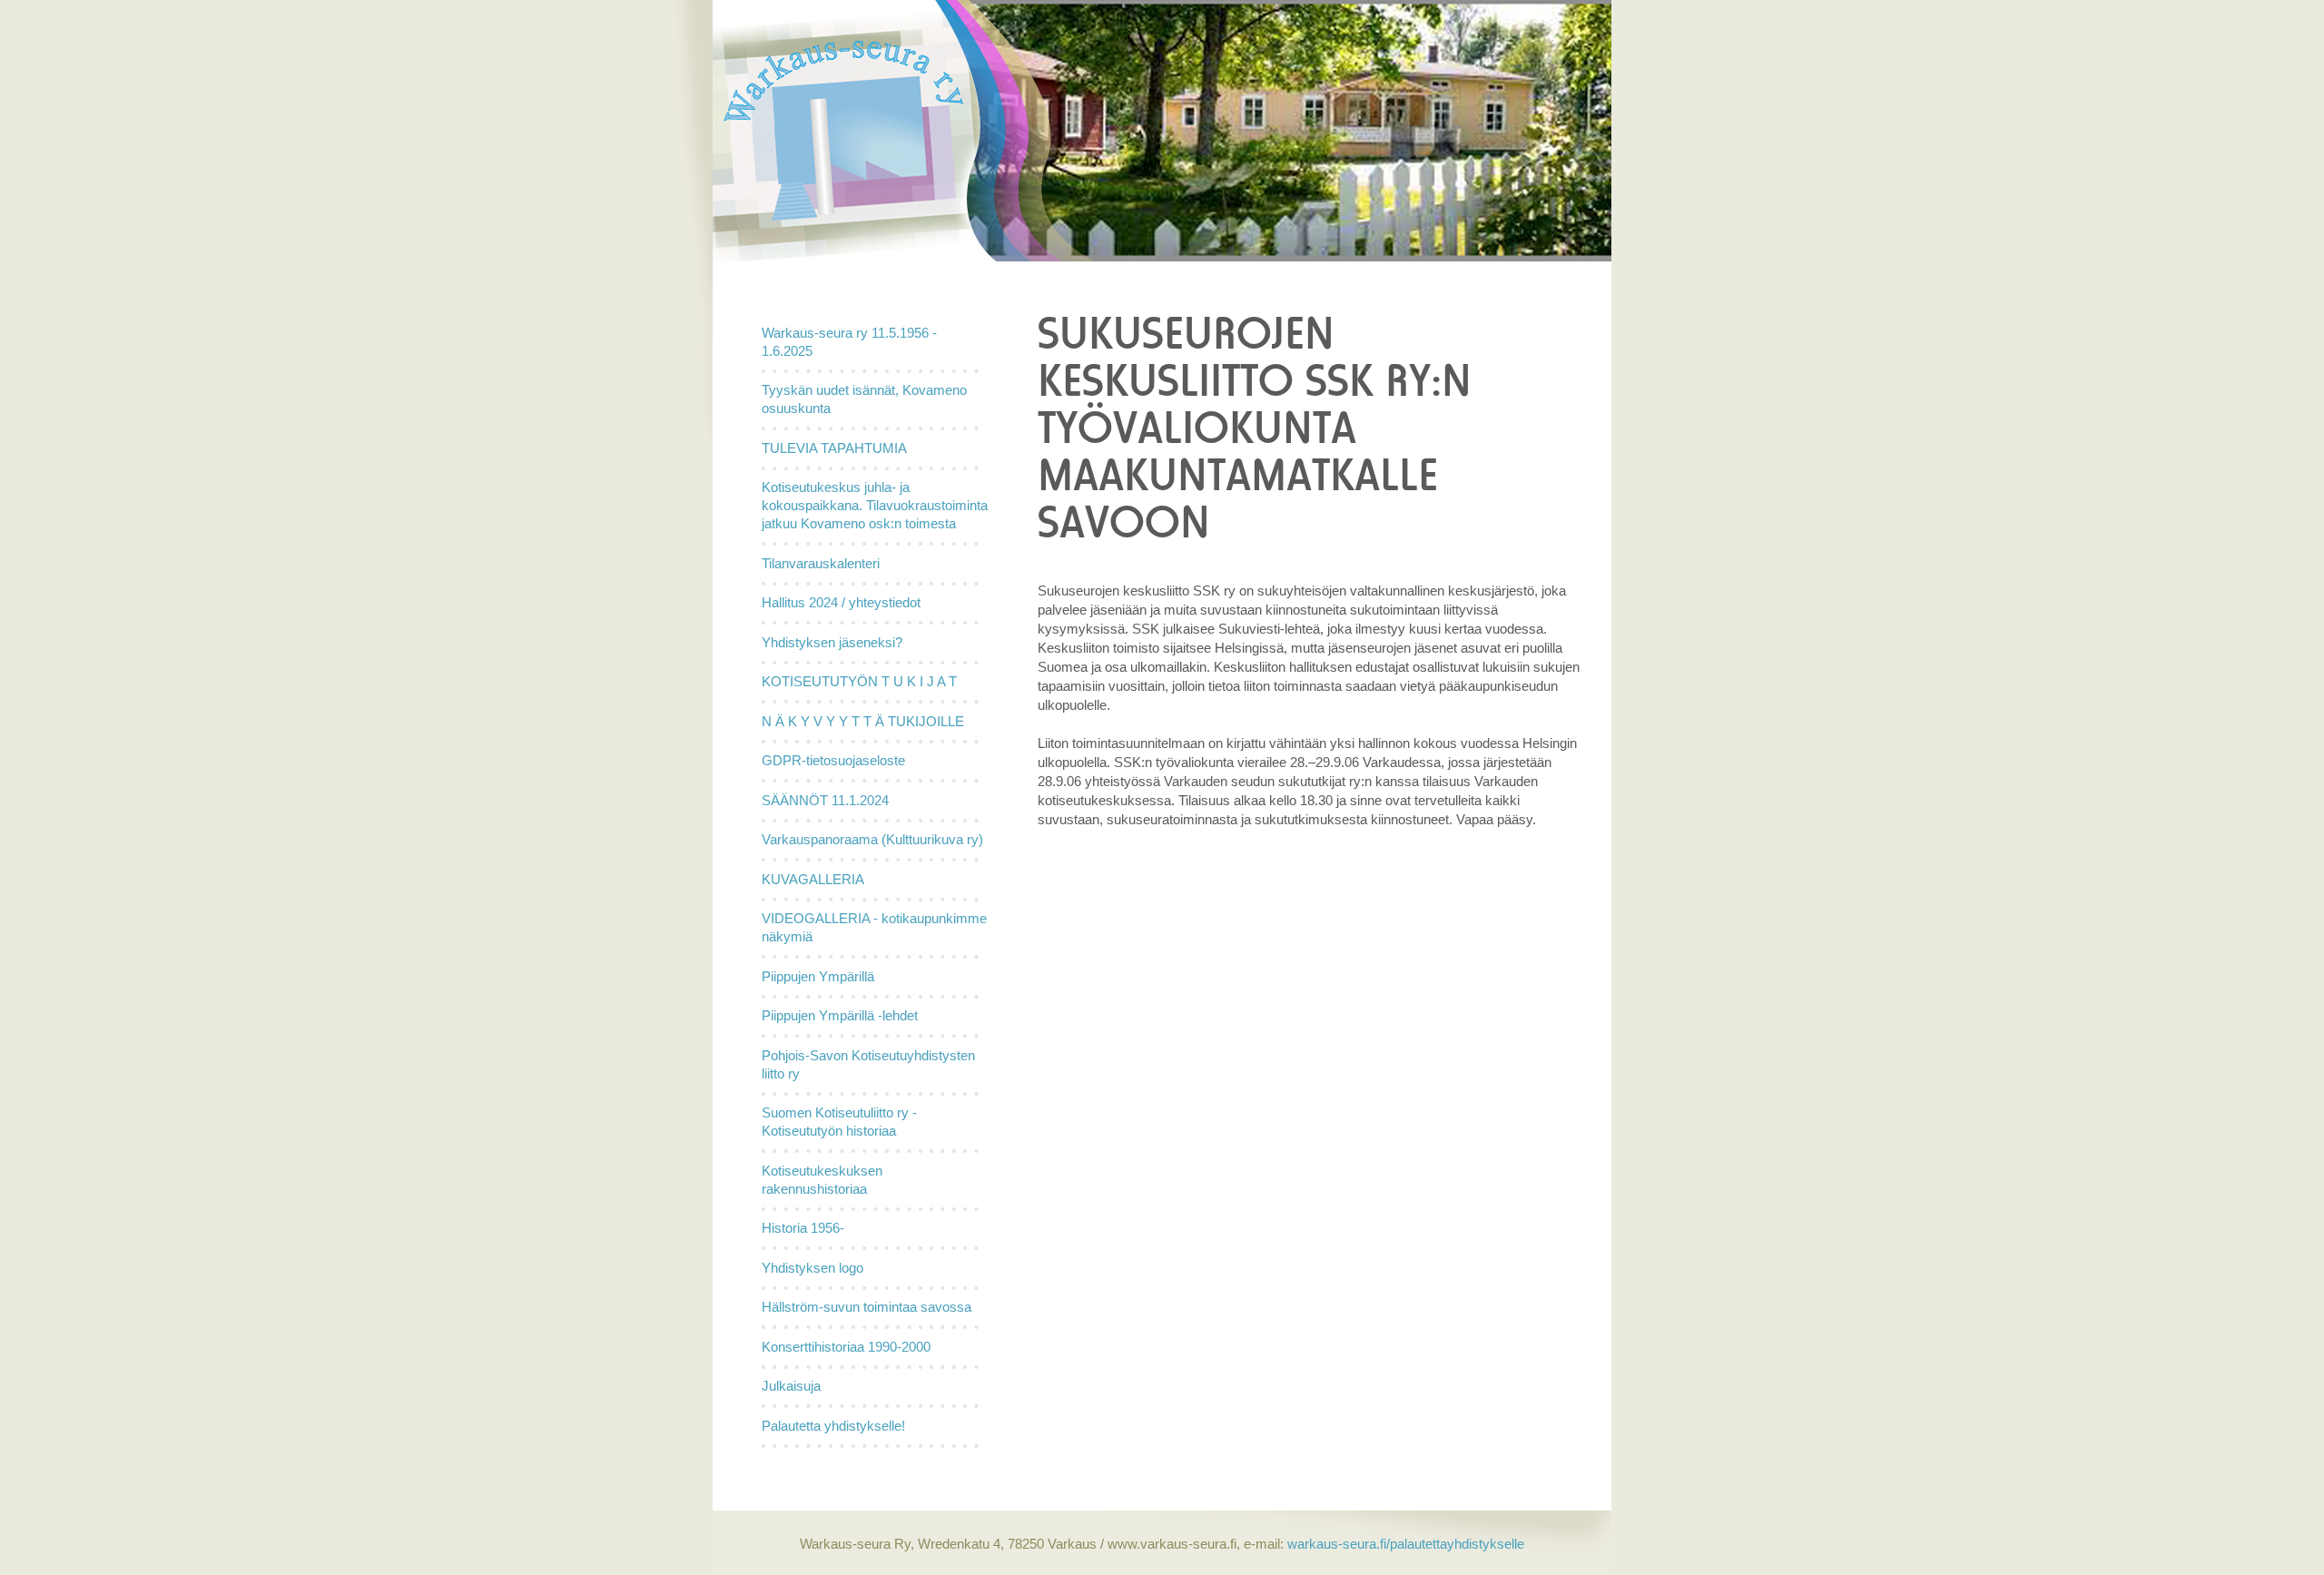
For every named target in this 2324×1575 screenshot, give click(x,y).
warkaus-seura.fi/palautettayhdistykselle (1404, 1544)
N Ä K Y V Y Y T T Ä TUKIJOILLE (863, 721)
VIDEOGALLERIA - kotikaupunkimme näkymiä (874, 927)
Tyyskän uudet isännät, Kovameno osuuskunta (864, 399)
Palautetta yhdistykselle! (833, 1426)
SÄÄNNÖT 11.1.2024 (825, 800)
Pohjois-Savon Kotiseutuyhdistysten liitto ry (868, 1064)
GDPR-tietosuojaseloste (833, 760)
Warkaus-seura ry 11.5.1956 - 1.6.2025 (849, 342)
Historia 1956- (803, 1228)
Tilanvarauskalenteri (821, 563)
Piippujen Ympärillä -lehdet (840, 1015)
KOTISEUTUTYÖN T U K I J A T (859, 681)
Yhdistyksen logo (812, 1268)
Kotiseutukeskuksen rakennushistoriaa (822, 1180)
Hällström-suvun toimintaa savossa (867, 1307)
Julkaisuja (791, 1386)
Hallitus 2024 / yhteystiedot (841, 602)
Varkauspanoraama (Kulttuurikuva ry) (872, 839)
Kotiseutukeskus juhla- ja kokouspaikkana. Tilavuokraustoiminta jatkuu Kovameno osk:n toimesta (875, 505)
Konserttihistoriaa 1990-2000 (846, 1347)
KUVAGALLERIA (813, 879)
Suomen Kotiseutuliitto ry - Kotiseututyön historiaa (839, 1122)
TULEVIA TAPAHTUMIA (834, 448)
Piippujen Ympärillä (818, 976)
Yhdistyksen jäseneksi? (832, 642)
